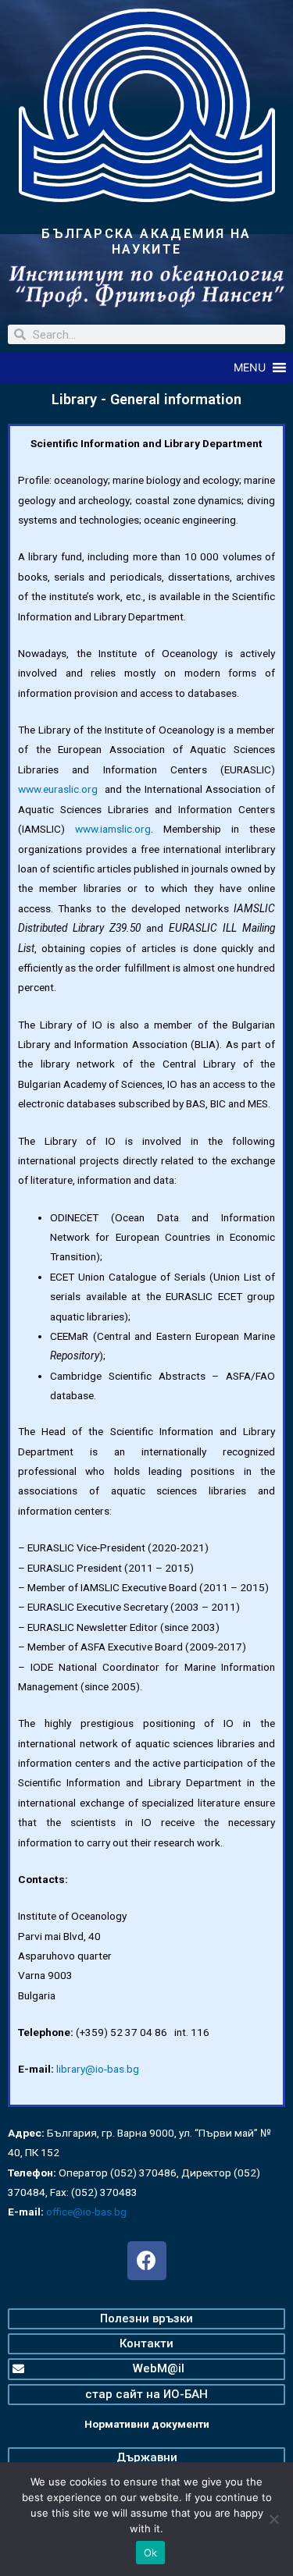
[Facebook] (147, 2261)
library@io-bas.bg (98, 2069)
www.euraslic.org (58, 789)
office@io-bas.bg (86, 2212)
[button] (250, 368)
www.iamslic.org (113, 829)
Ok (151, 2553)
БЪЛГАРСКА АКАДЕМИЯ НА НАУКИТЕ (146, 242)
